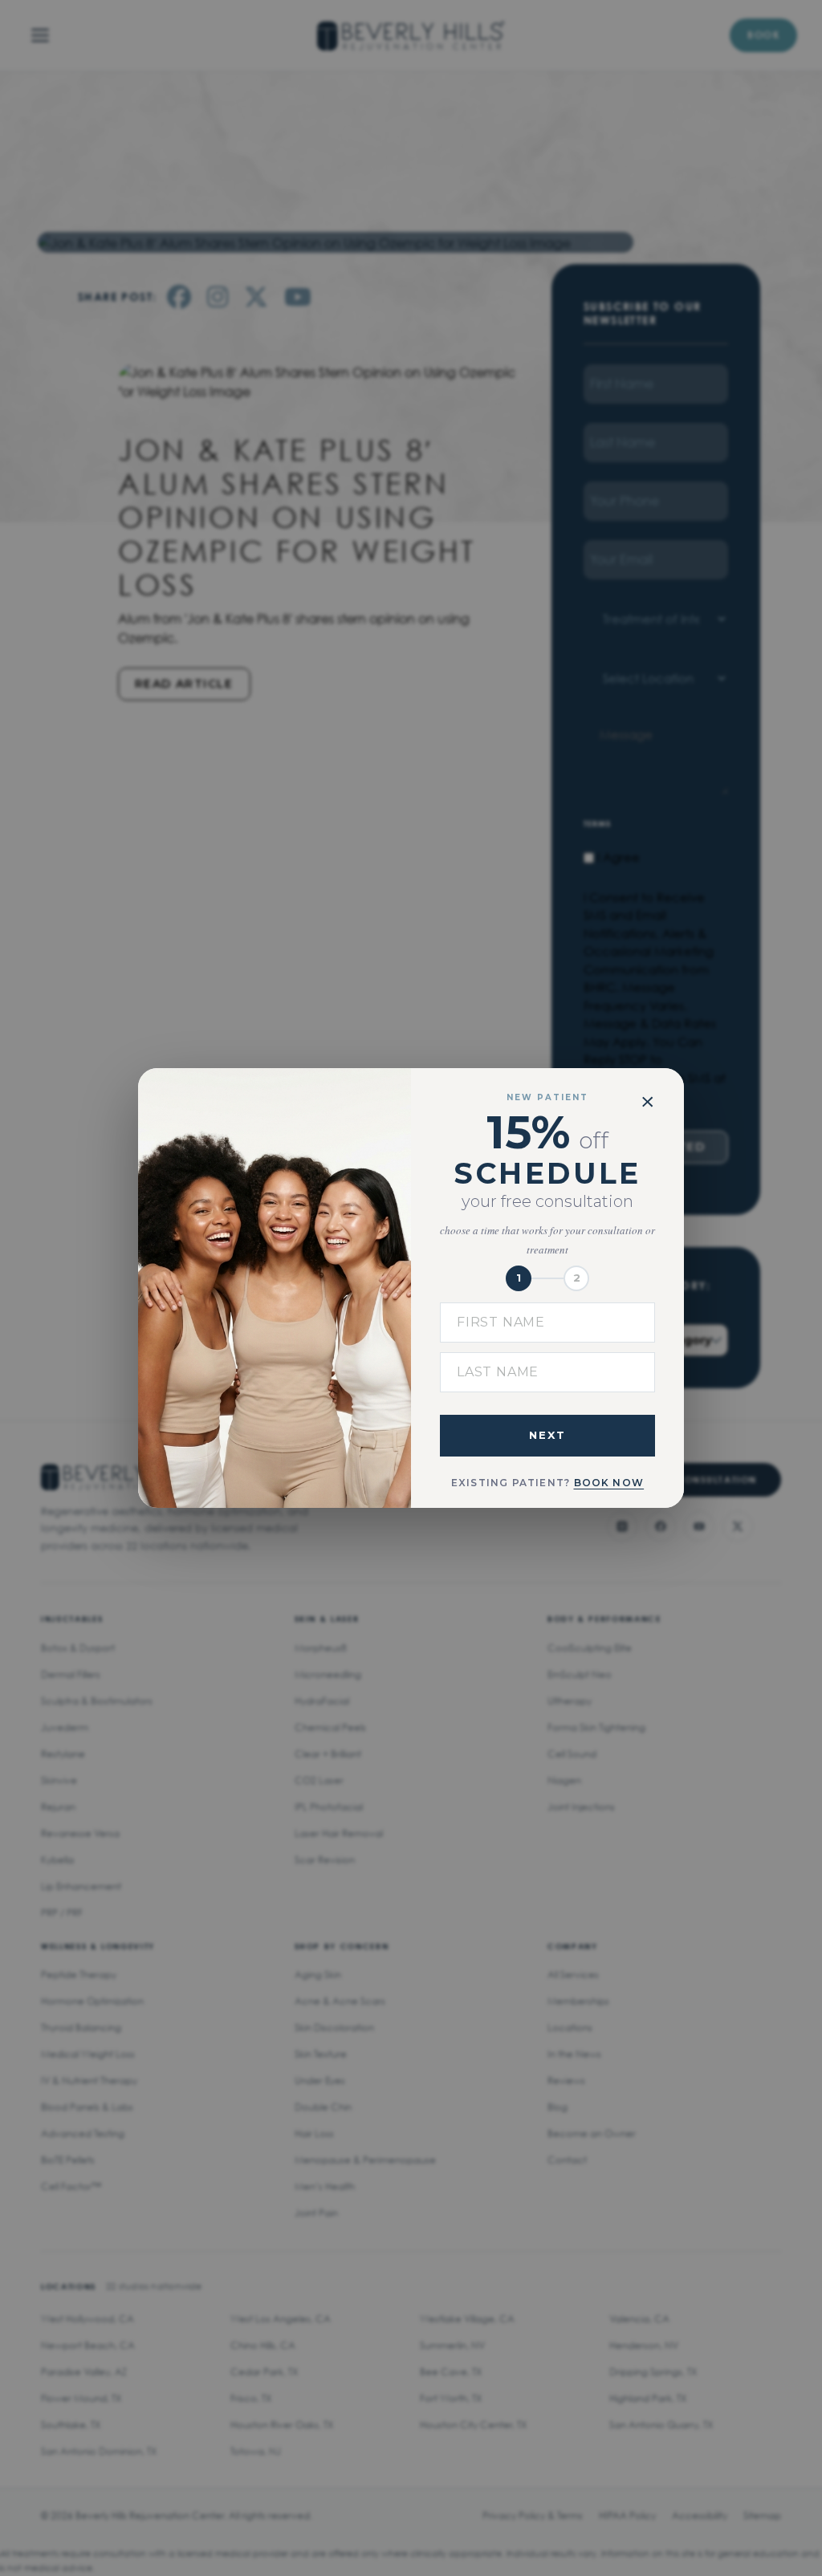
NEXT (547, 1435)
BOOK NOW (609, 1483)
